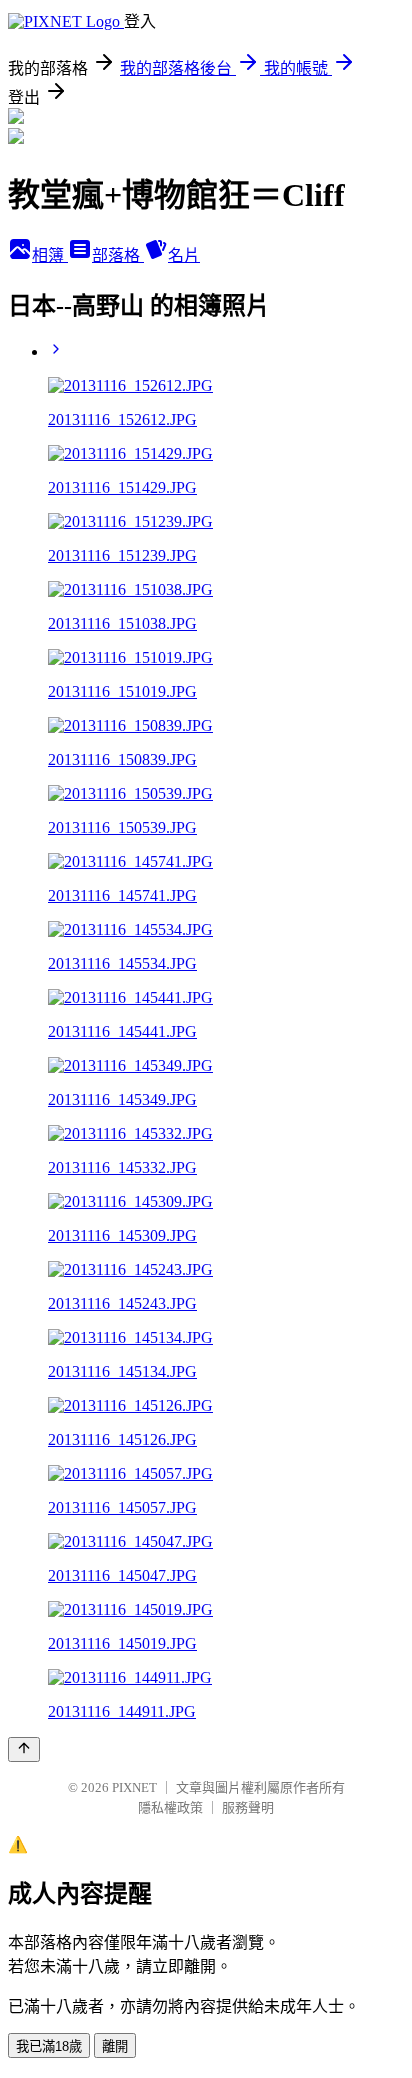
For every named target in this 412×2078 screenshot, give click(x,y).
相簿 (50, 255)
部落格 (118, 255)
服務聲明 (248, 1807)
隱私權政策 (170, 1807)
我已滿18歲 (49, 2046)
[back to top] (24, 1749)
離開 (115, 2046)
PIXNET (134, 1787)
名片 (184, 255)
